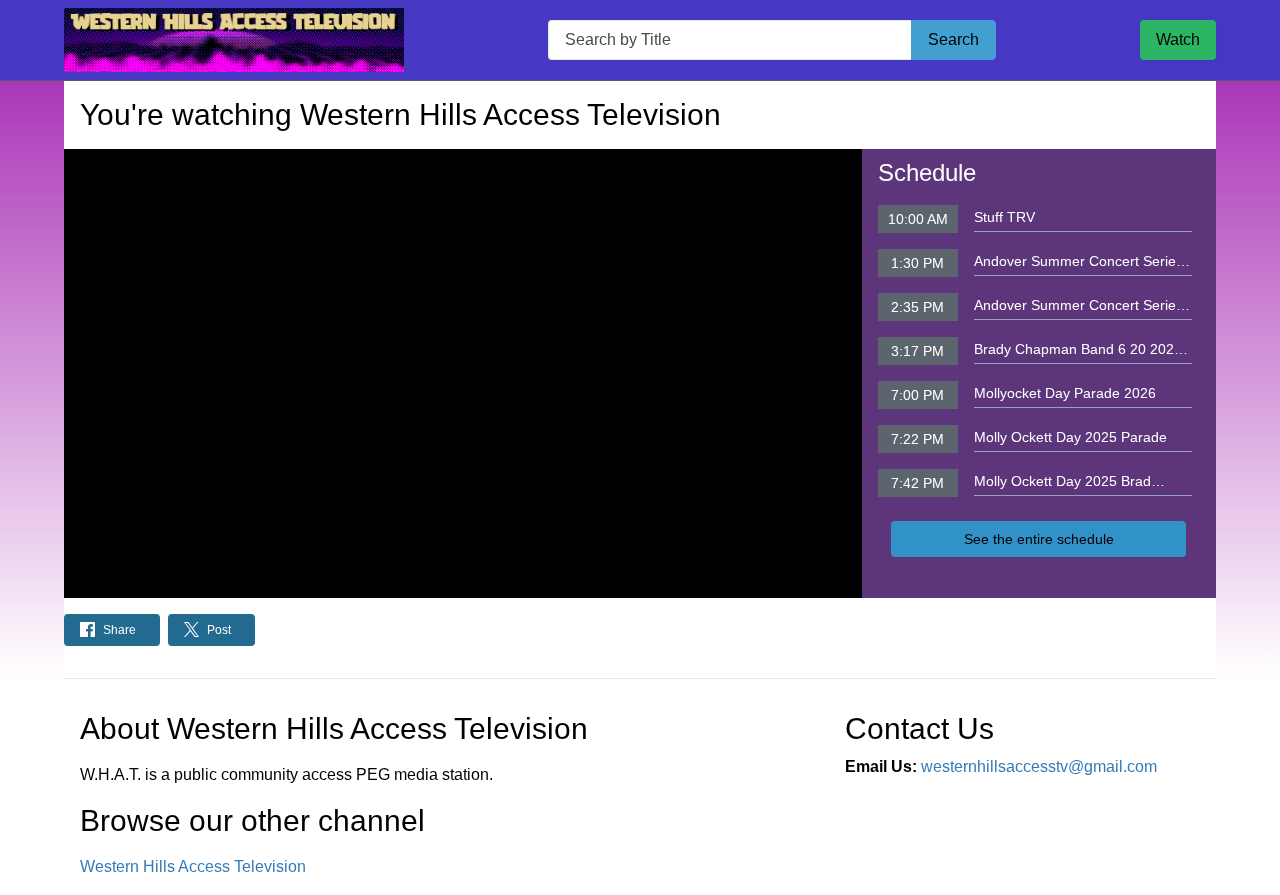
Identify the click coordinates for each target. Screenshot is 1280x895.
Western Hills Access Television (193, 866)
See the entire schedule (1039, 539)
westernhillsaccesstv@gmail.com (1039, 766)
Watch (1178, 39)
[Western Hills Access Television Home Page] (234, 40)
